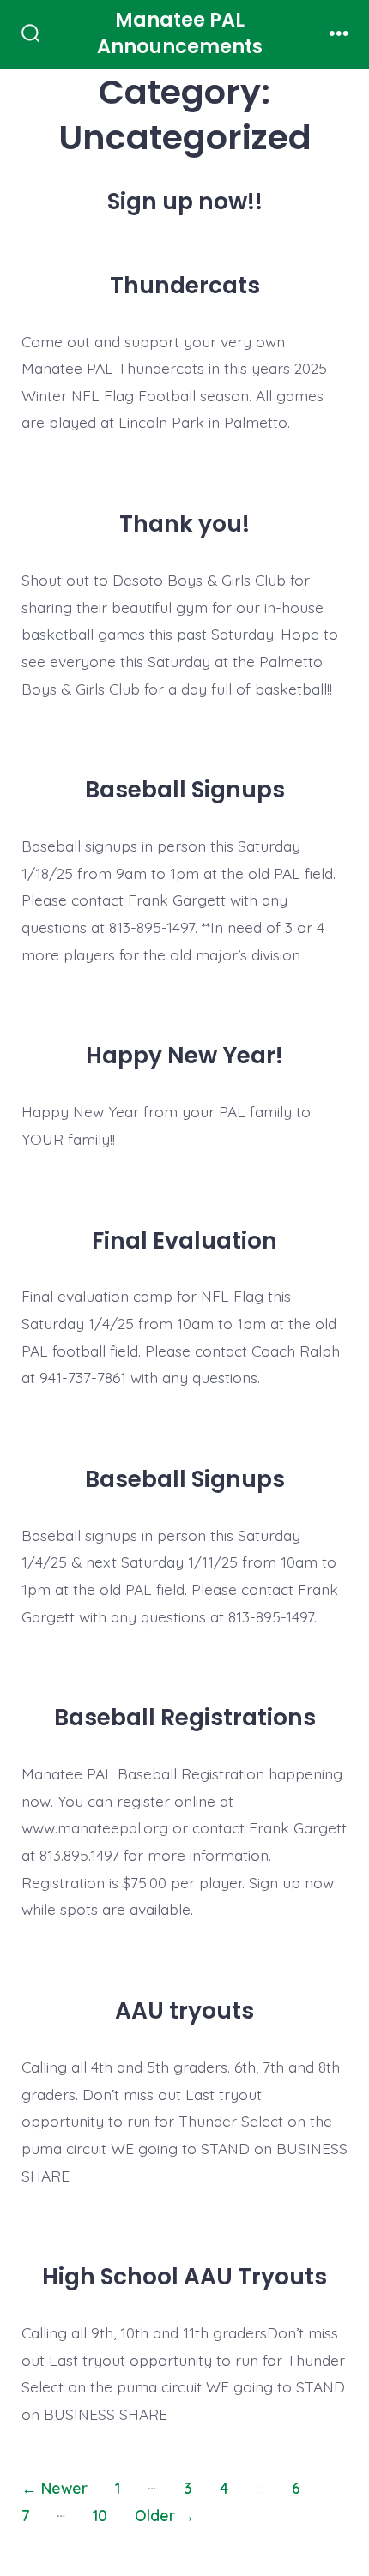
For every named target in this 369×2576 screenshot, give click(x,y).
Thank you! (184, 524)
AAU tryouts (184, 2010)
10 (100, 2515)
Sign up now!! (185, 201)
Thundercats (185, 285)
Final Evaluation (184, 1240)
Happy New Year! (184, 1055)
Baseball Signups (185, 789)
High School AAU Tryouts (184, 2276)
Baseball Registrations (185, 1717)
